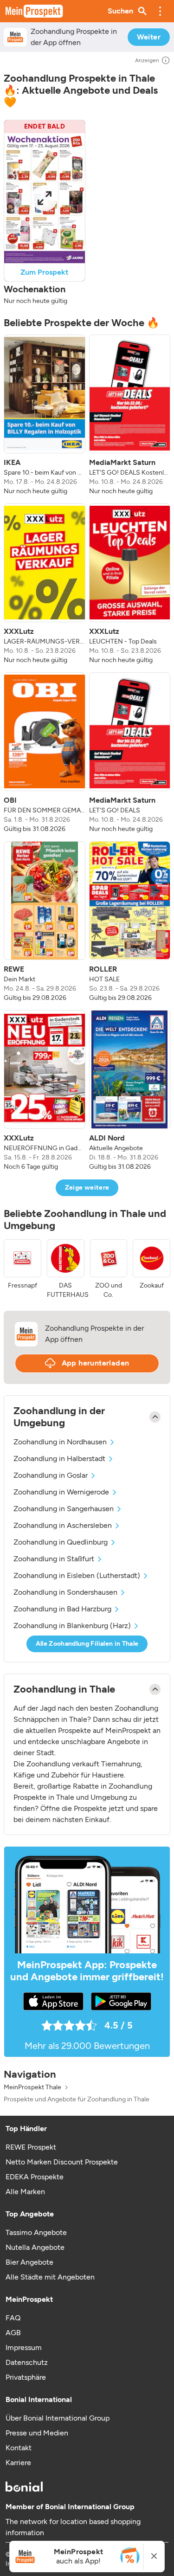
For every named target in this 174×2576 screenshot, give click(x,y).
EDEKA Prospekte (35, 2177)
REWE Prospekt (31, 2147)
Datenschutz (27, 2362)
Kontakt (19, 2448)
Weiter (149, 37)
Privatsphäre (26, 2377)
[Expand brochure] (45, 198)
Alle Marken (25, 2192)
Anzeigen (147, 60)
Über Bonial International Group (58, 2418)
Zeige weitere (87, 1188)
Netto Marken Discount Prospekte (62, 2162)
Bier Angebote (29, 2262)
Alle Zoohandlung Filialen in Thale (87, 1644)
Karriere (18, 2463)
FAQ (13, 2318)
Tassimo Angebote (36, 2232)
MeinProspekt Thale (32, 2087)
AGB (13, 2333)
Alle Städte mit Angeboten (50, 2277)
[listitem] (45, 415)
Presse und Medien (37, 2433)
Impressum (24, 2347)
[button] (160, 11)
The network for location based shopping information (73, 2527)
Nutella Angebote (35, 2247)
